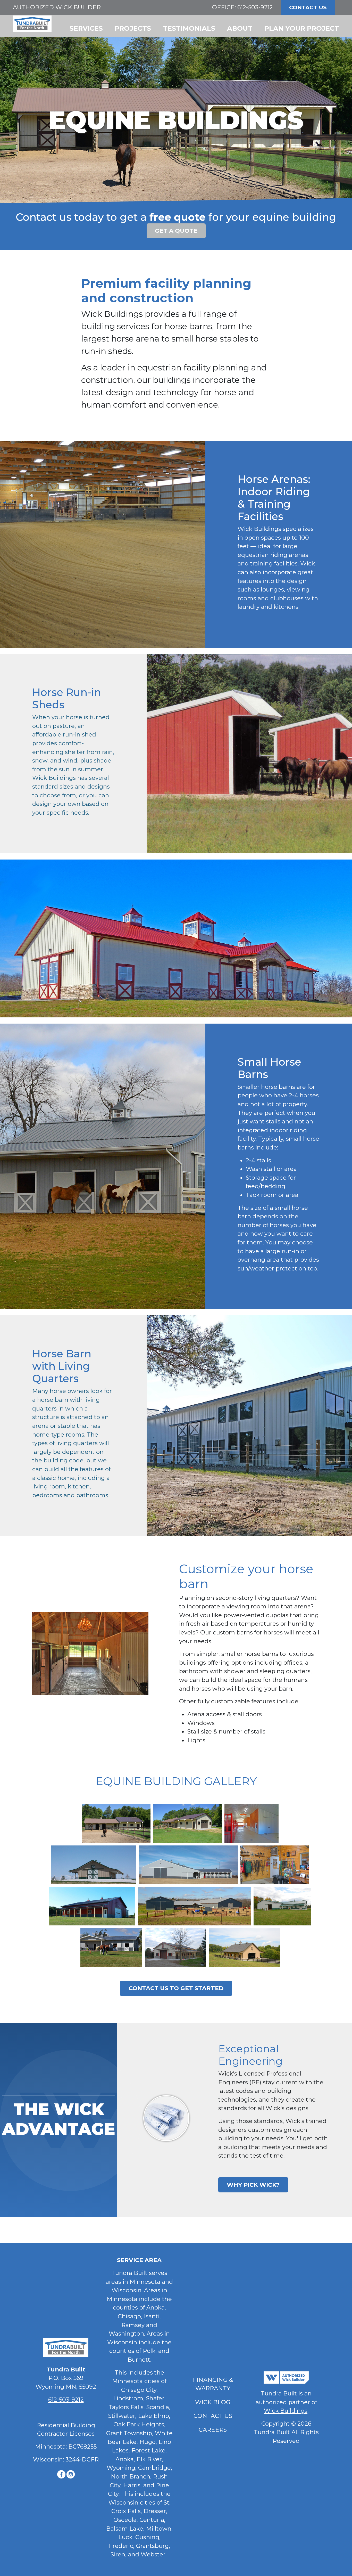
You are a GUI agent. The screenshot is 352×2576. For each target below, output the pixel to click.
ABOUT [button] (240, 28)
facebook (61, 2474)
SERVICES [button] (86, 28)
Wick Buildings (286, 2411)
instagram (71, 2474)
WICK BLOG (213, 2402)
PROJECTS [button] (133, 28)
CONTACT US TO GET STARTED (176, 1988)
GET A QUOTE (176, 231)
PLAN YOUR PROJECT (302, 28)
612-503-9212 (255, 7)
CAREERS (213, 2430)
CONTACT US (308, 7)
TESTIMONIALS (189, 28)
